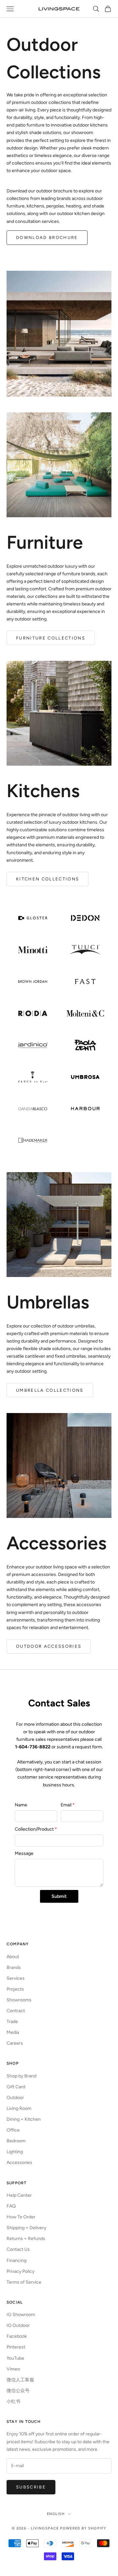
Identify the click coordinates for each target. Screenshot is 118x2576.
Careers (15, 2043)
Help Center (19, 2195)
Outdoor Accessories (49, 1646)
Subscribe (31, 2487)
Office (13, 2130)
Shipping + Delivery (26, 2228)
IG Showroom (21, 2315)
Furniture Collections (51, 638)
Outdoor (15, 2098)
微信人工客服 (20, 2380)
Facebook (17, 2336)
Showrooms (19, 2000)
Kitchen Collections (48, 879)
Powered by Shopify (83, 2528)
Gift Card (16, 2087)
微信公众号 (18, 2391)
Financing (17, 2261)
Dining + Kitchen (24, 2119)
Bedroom (16, 2141)
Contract (16, 2011)
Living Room (19, 2108)
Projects (15, 1989)
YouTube (15, 2358)
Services (16, 1978)
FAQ (11, 2206)
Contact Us (18, 2249)
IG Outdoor (18, 2325)
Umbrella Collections (50, 1390)
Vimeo (13, 2369)
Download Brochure (47, 237)
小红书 (13, 2401)
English (56, 2514)
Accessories (19, 2163)
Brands (14, 1967)
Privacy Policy (20, 2271)
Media (13, 2032)
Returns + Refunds (26, 2239)
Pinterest (16, 2347)
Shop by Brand (21, 2076)
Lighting (15, 2152)
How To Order (21, 2217)
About (13, 1957)
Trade (12, 2022)
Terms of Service (24, 2282)
